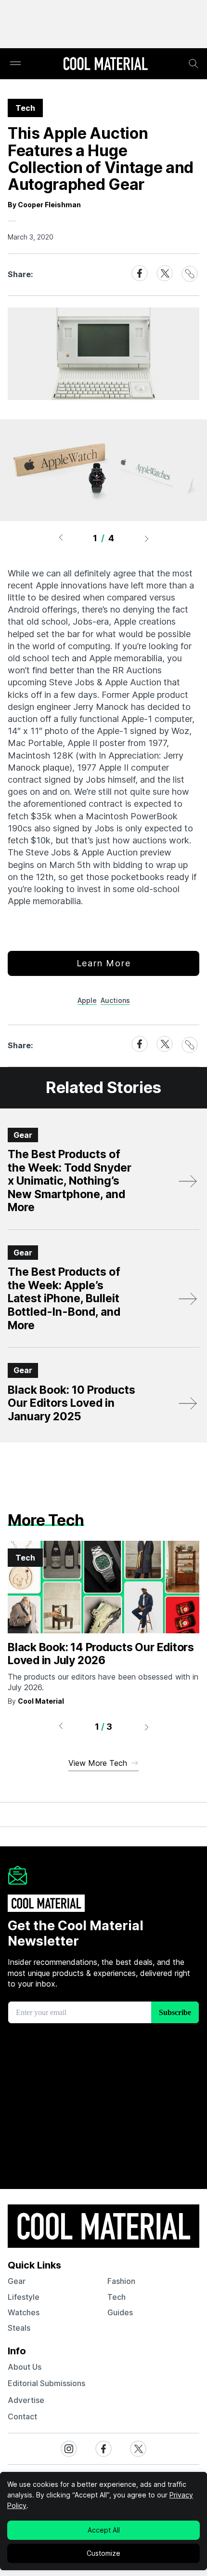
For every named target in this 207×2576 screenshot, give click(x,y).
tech (116, 2297)
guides (120, 2312)
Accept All (104, 2530)
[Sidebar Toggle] (15, 64)
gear (17, 2281)
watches (24, 2312)
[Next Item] (147, 538)
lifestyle (24, 2297)
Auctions (115, 1000)
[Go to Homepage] (105, 65)
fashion (121, 2281)
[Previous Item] (61, 538)
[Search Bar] (194, 64)
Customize (103, 2553)
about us (25, 2367)
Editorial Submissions (46, 2383)
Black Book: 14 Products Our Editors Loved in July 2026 (101, 1654)
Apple (87, 1000)
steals (19, 2328)
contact (22, 2416)
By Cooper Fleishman (44, 205)
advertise (26, 2400)
